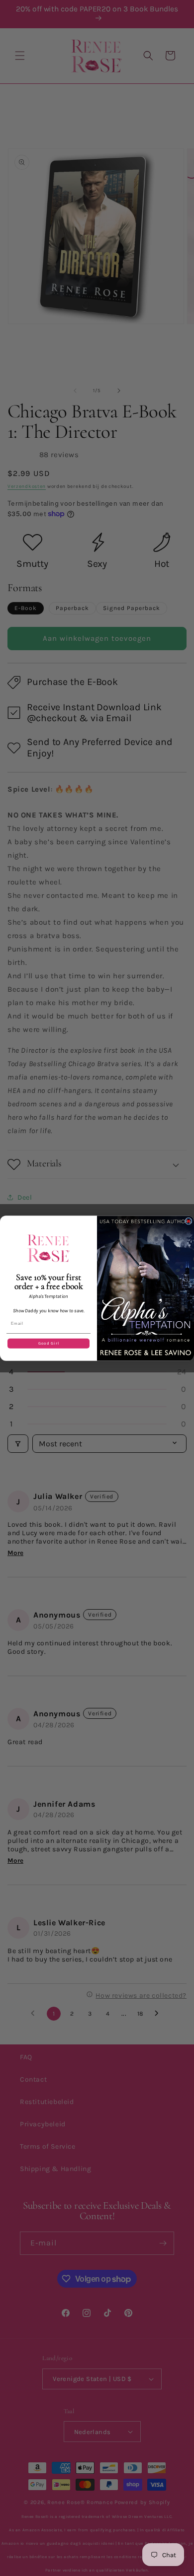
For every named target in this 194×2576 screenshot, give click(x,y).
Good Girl (49, 1343)
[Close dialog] (189, 1221)
